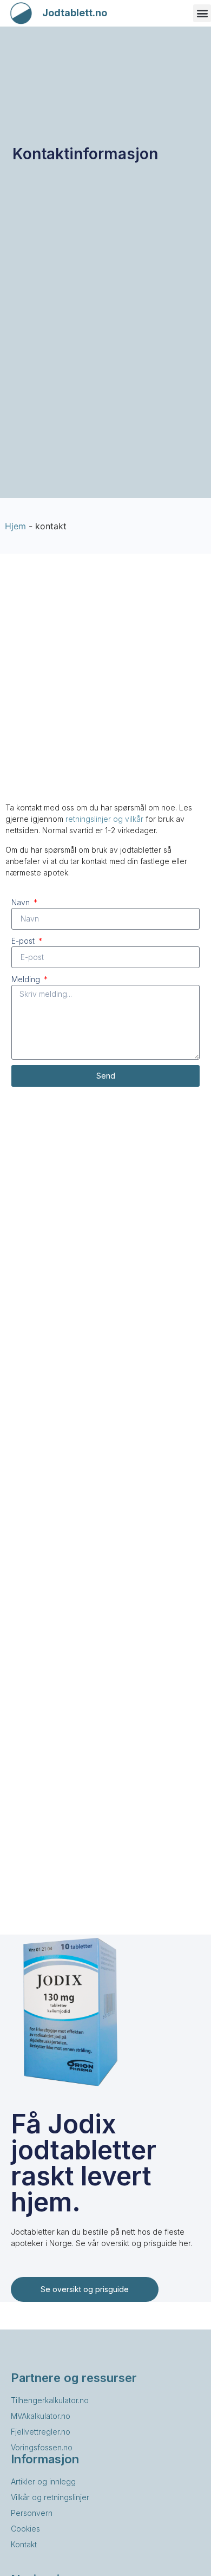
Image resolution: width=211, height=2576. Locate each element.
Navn (22, 902)
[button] (202, 13)
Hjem (15, 526)
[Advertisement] (105, 685)
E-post (24, 941)
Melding (27, 979)
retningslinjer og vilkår (104, 819)
